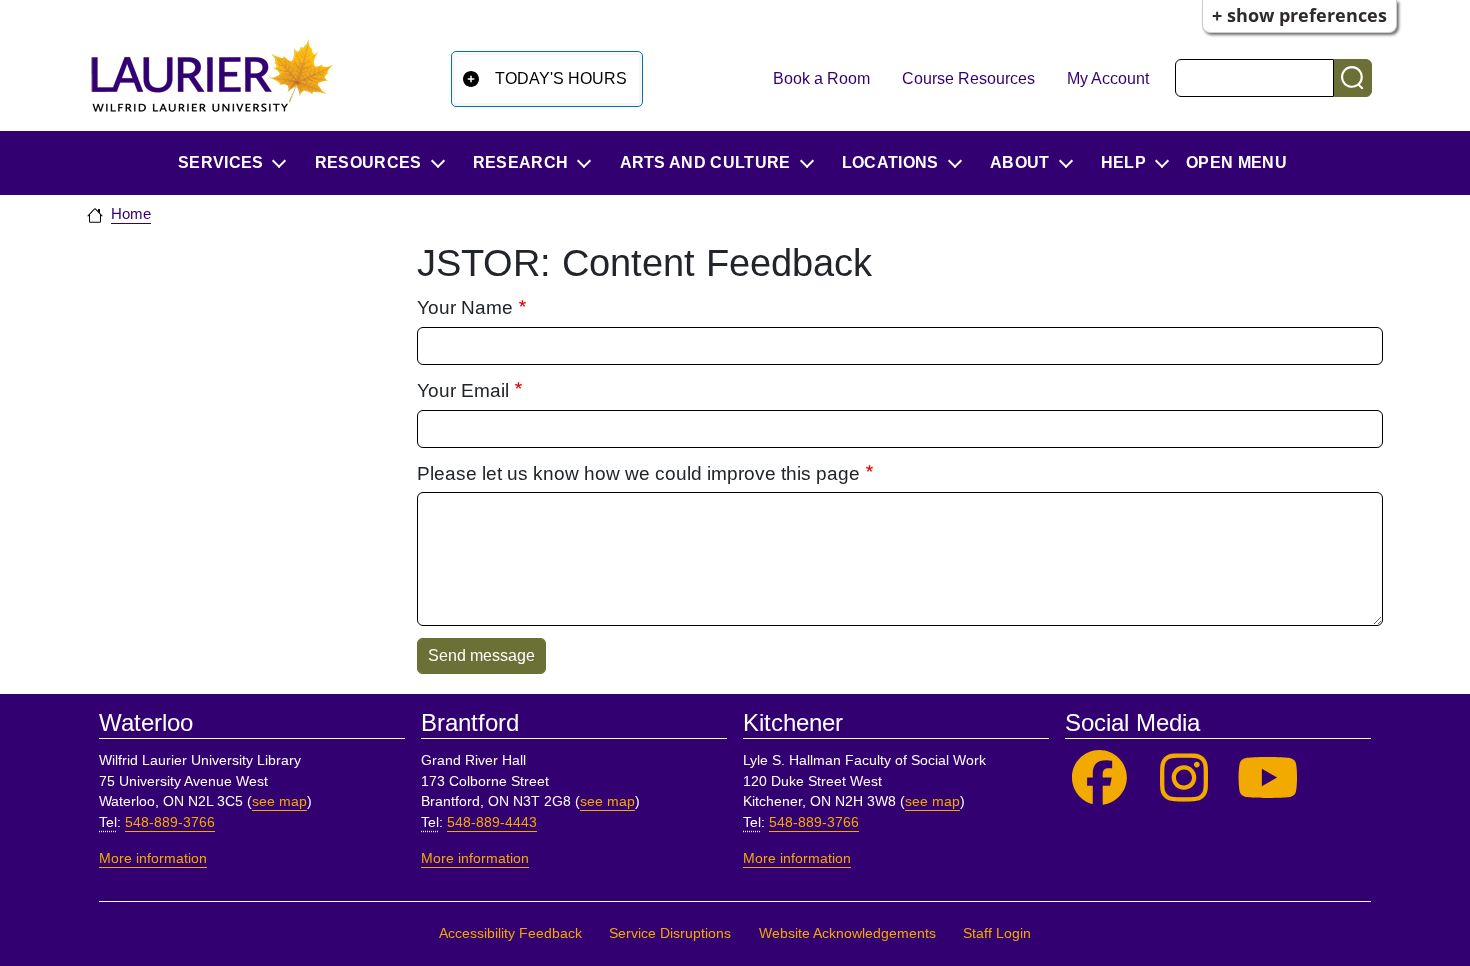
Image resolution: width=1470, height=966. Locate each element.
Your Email (463, 390)
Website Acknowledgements (847, 933)
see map (279, 801)
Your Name (465, 307)
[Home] (212, 75)
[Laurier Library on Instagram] (1184, 778)
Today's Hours (561, 78)
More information (153, 858)
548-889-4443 (492, 822)
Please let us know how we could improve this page (638, 473)
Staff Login (997, 933)
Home (131, 214)
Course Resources (968, 78)
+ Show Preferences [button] (1299, 15)
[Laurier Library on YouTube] (1268, 778)
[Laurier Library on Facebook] (1099, 778)
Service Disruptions (670, 933)
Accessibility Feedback (510, 933)
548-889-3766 (170, 822)
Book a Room (821, 78)
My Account (1108, 78)
